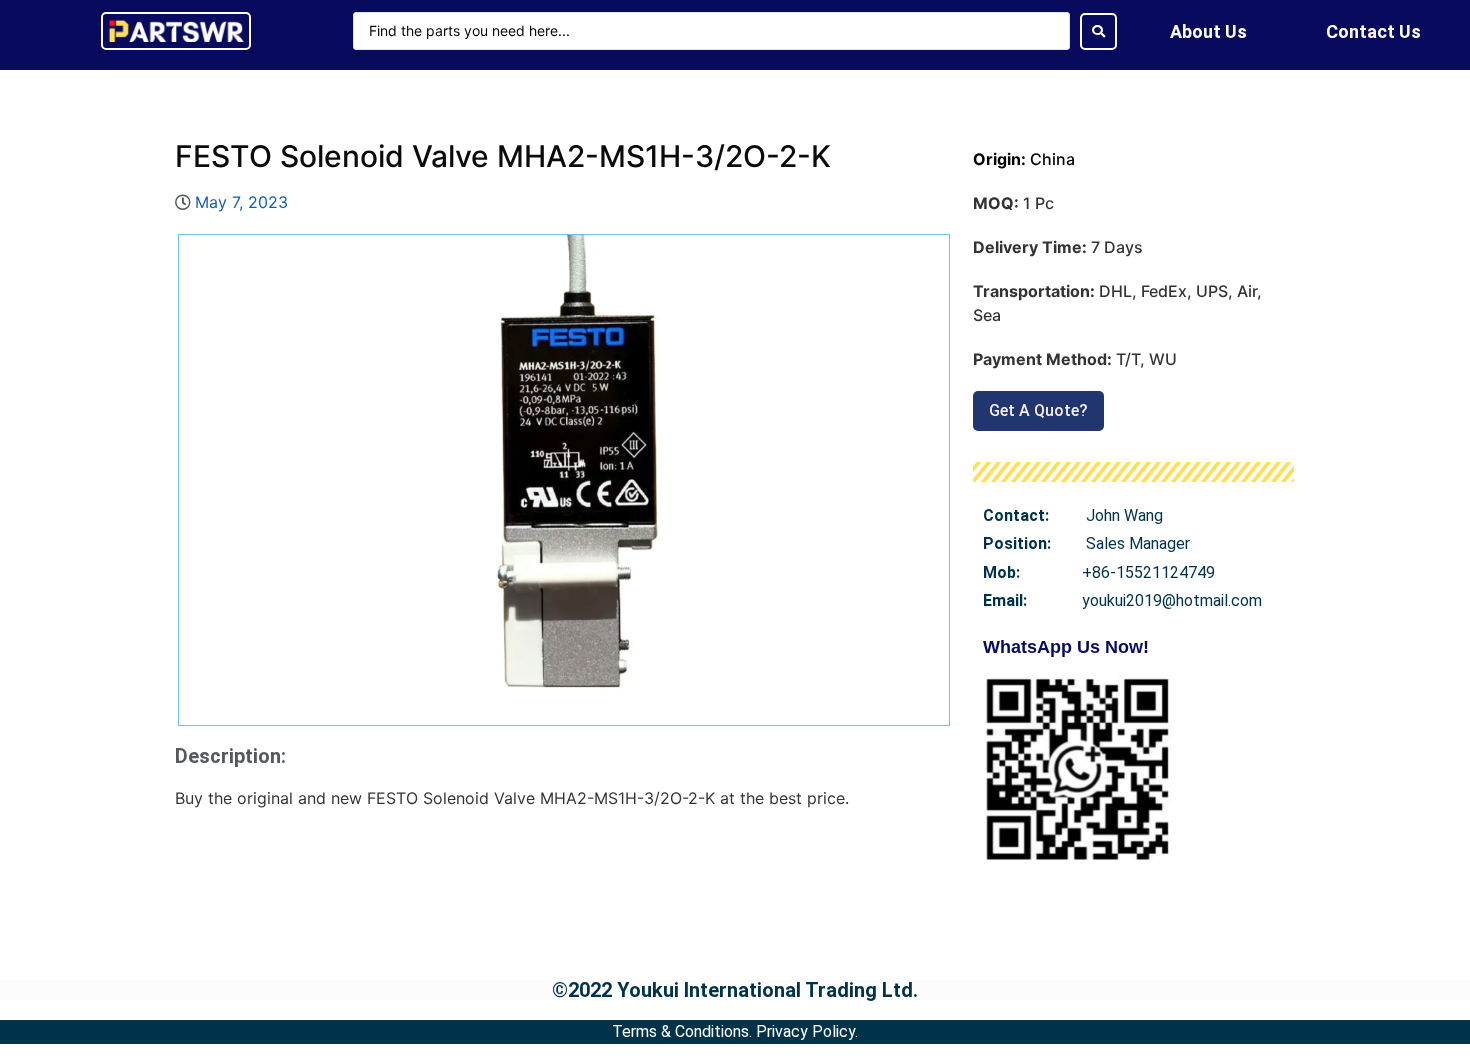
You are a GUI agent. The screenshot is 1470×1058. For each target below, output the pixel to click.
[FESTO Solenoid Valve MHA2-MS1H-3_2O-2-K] (564, 480)
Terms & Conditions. (682, 1031)
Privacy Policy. (807, 1031)
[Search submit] (1098, 31)
